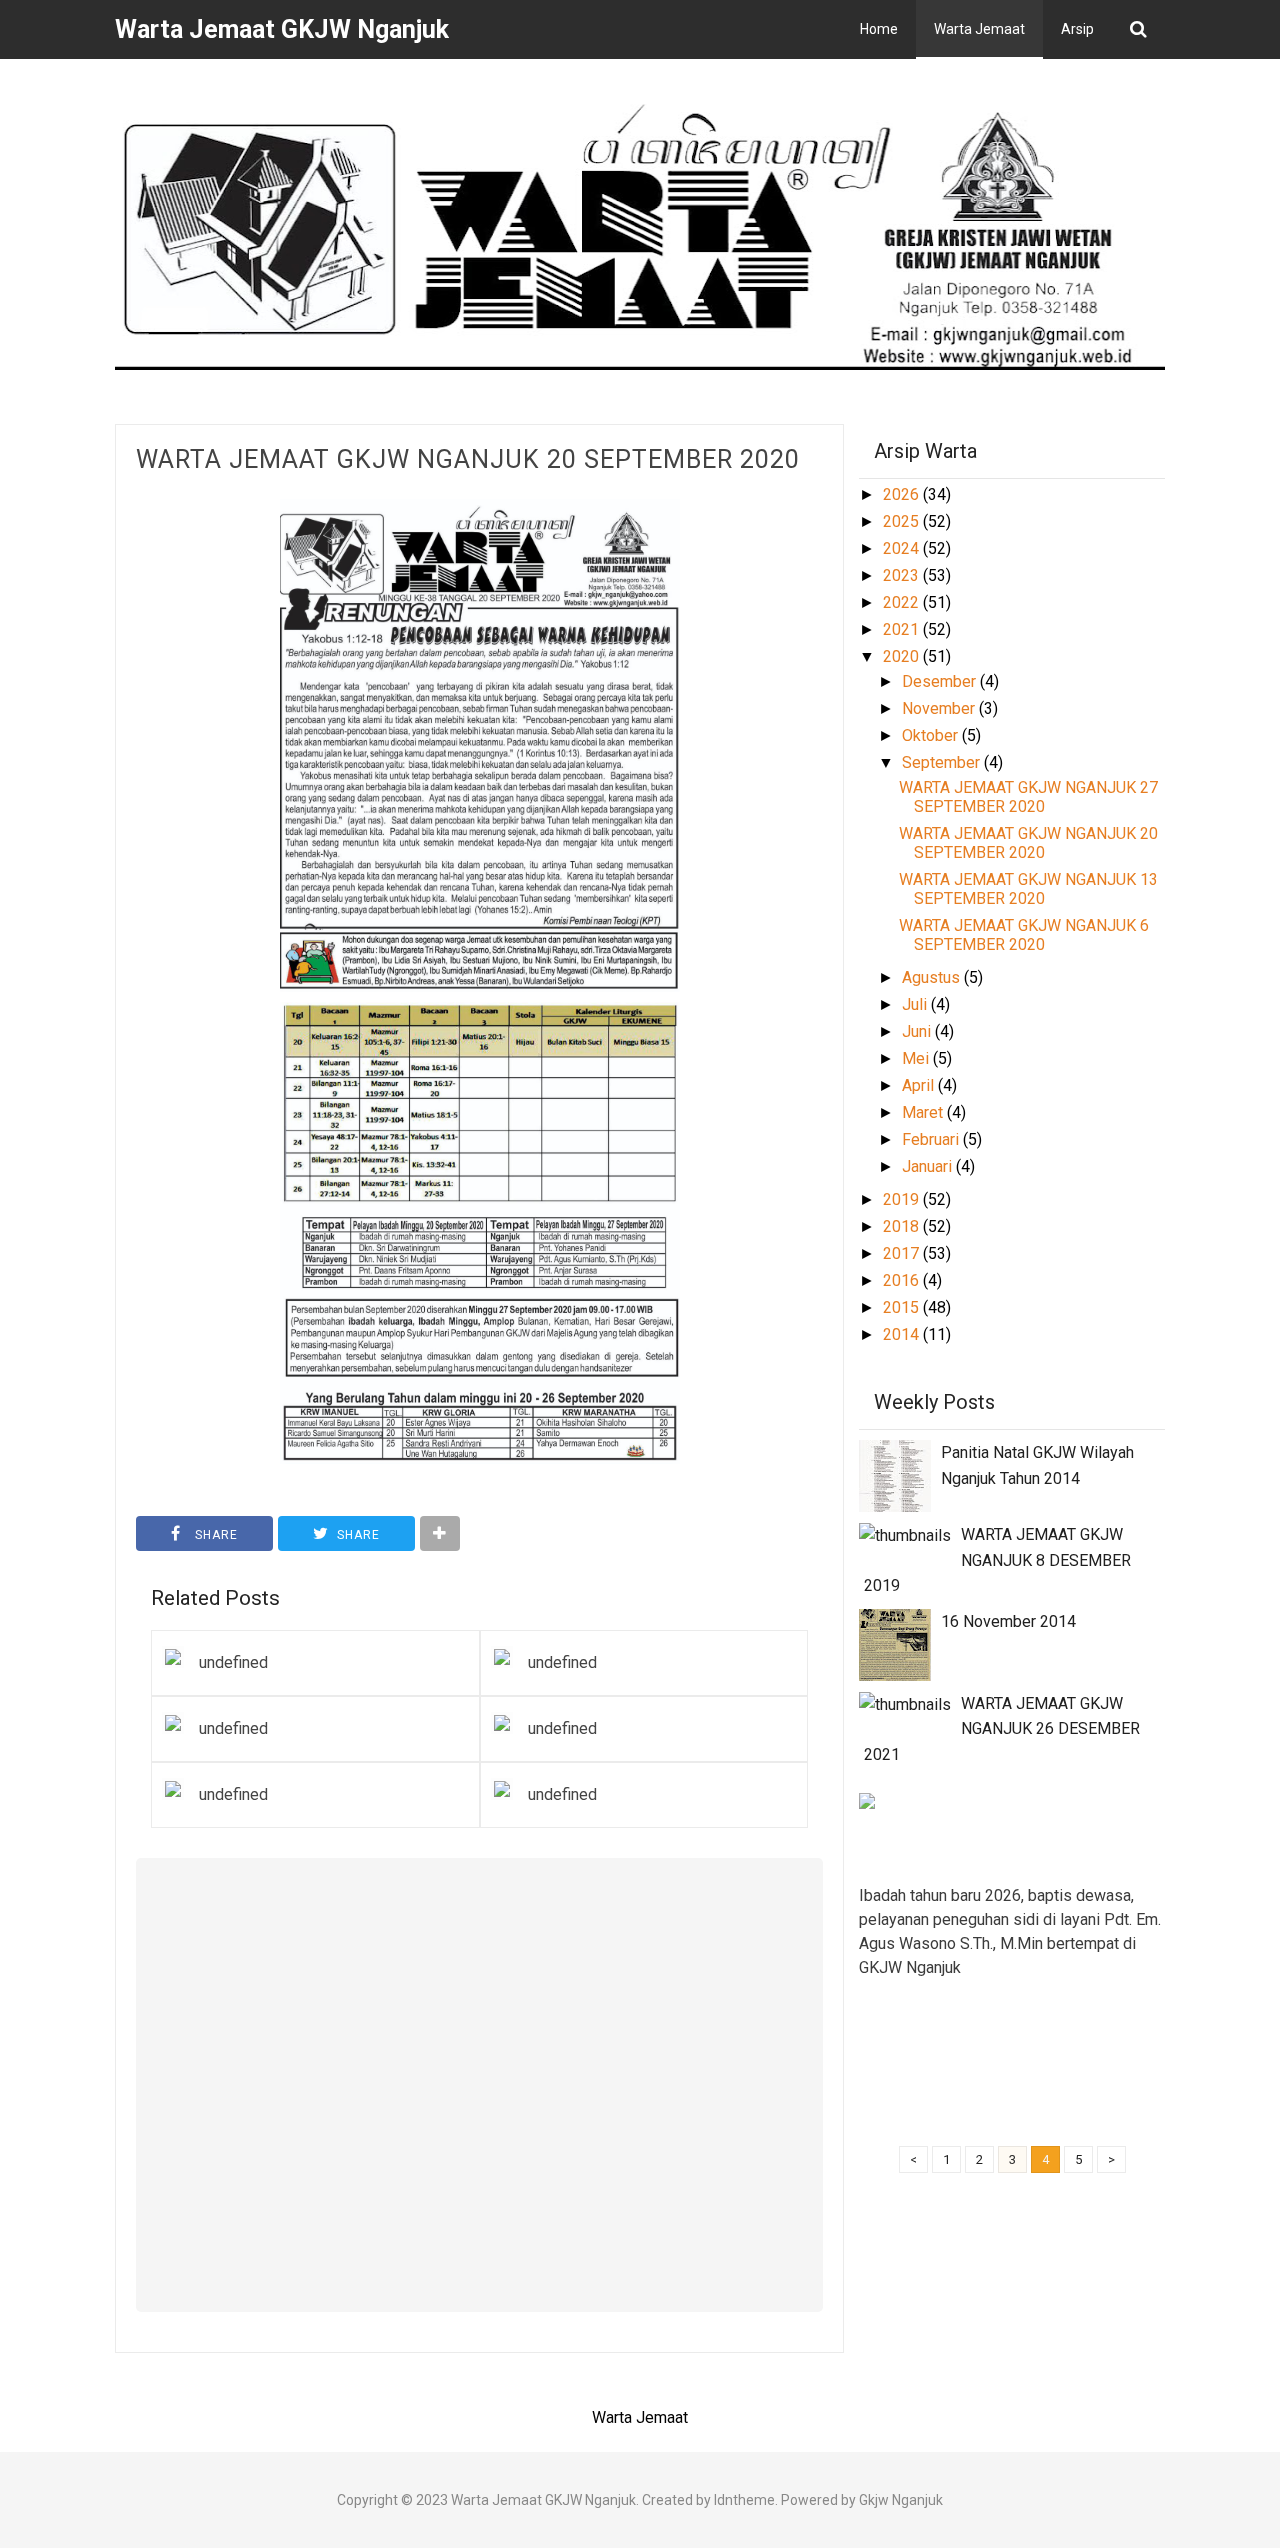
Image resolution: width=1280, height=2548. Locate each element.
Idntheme (744, 2500)
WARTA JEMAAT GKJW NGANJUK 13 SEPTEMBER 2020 (1028, 889)
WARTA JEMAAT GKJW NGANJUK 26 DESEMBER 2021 (1002, 1729)
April (920, 1085)
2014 (903, 1334)
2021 (903, 629)
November (940, 708)
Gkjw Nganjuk (901, 2500)
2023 (903, 575)
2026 (903, 494)
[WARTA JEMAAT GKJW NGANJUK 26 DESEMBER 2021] (905, 1703)
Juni (918, 1031)
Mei (917, 1058)
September (943, 762)
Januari (929, 1166)
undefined (233, 1662)
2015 (903, 1307)
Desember (941, 681)
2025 (903, 521)
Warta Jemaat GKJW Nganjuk (543, 2500)
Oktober (932, 735)
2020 (903, 656)
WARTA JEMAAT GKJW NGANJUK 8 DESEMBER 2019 (997, 1560)
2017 (903, 1253)
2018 (903, 1226)
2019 (903, 1199)
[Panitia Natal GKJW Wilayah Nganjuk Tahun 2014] (895, 1474)
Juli (916, 1004)
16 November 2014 (1008, 1621)
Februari (932, 1139)
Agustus (933, 977)
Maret (924, 1112)
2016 (903, 1280)
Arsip (1077, 29)
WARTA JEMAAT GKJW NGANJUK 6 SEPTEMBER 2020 (1024, 935)
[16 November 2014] (895, 1643)
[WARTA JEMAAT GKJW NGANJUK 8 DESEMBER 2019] (905, 1534)
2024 (903, 548)
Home (879, 29)
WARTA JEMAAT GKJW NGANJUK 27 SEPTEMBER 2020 (1028, 797)
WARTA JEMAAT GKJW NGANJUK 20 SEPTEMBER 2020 (468, 459)
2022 (903, 602)
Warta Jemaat (979, 29)
